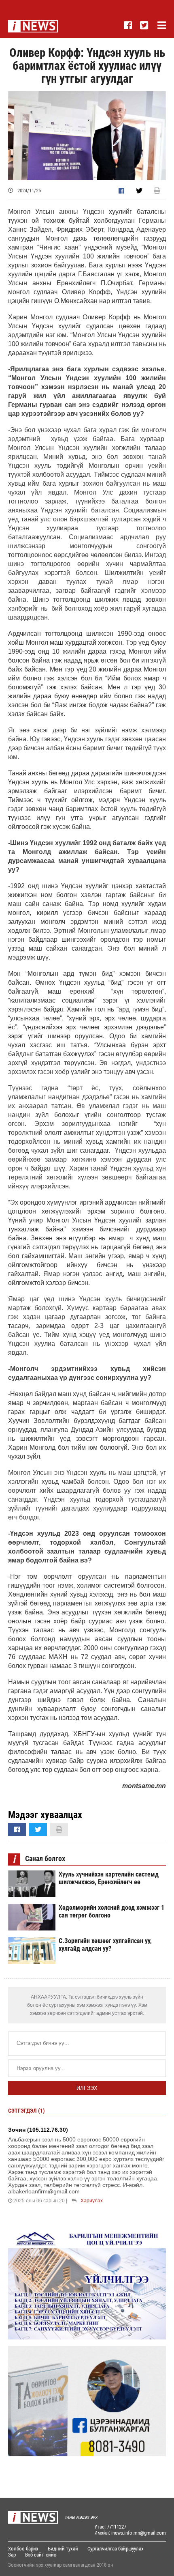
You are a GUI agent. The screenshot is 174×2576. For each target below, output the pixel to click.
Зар (12, 2555)
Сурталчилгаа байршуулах (116, 2549)
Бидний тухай (63, 2549)
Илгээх (87, 2088)
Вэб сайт (35, 2555)
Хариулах (92, 2201)
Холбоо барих (23, 2549)
